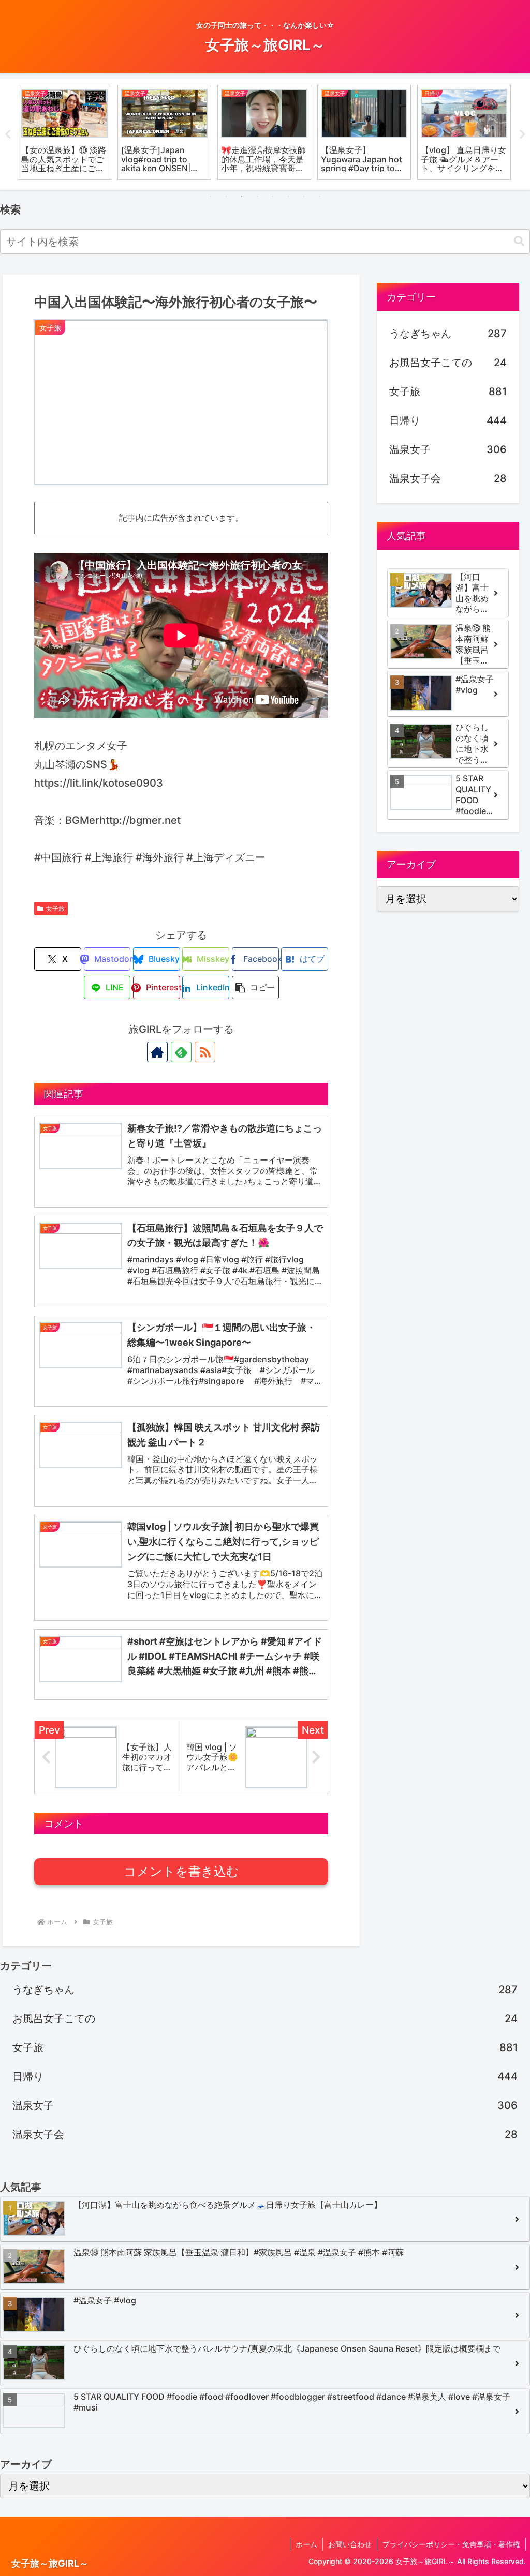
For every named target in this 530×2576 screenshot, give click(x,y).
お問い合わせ (350, 2544)
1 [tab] (211, 197)
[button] (519, 241)
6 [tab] (288, 197)
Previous (8, 134)
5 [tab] (273, 197)
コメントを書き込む (181, 1871)
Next (522, 134)
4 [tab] (257, 197)
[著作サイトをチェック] (157, 1052)
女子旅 (55, 908)
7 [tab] (304, 197)
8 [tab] (319, 197)
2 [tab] (226, 197)
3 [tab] (242, 197)
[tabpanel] (64, 132)
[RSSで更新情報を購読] (205, 1052)
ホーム (306, 2544)
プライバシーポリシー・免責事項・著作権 (451, 2544)
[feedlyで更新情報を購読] (181, 1052)
